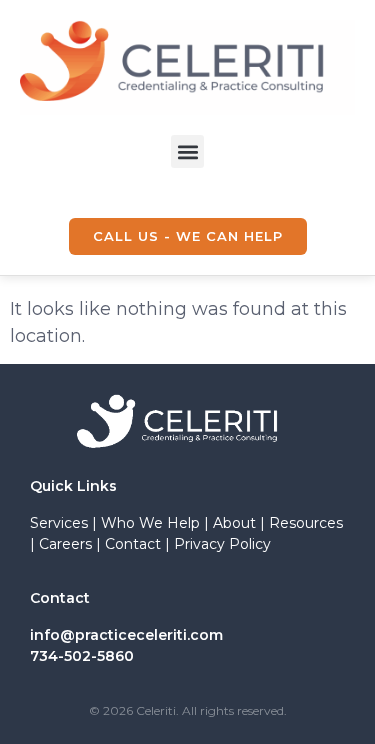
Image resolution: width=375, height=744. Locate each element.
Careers (65, 544)
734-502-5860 (82, 656)
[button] (187, 151)
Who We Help (150, 523)
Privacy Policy (222, 544)
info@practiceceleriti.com (126, 635)
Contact (133, 544)
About (234, 523)
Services (59, 523)
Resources (306, 523)
